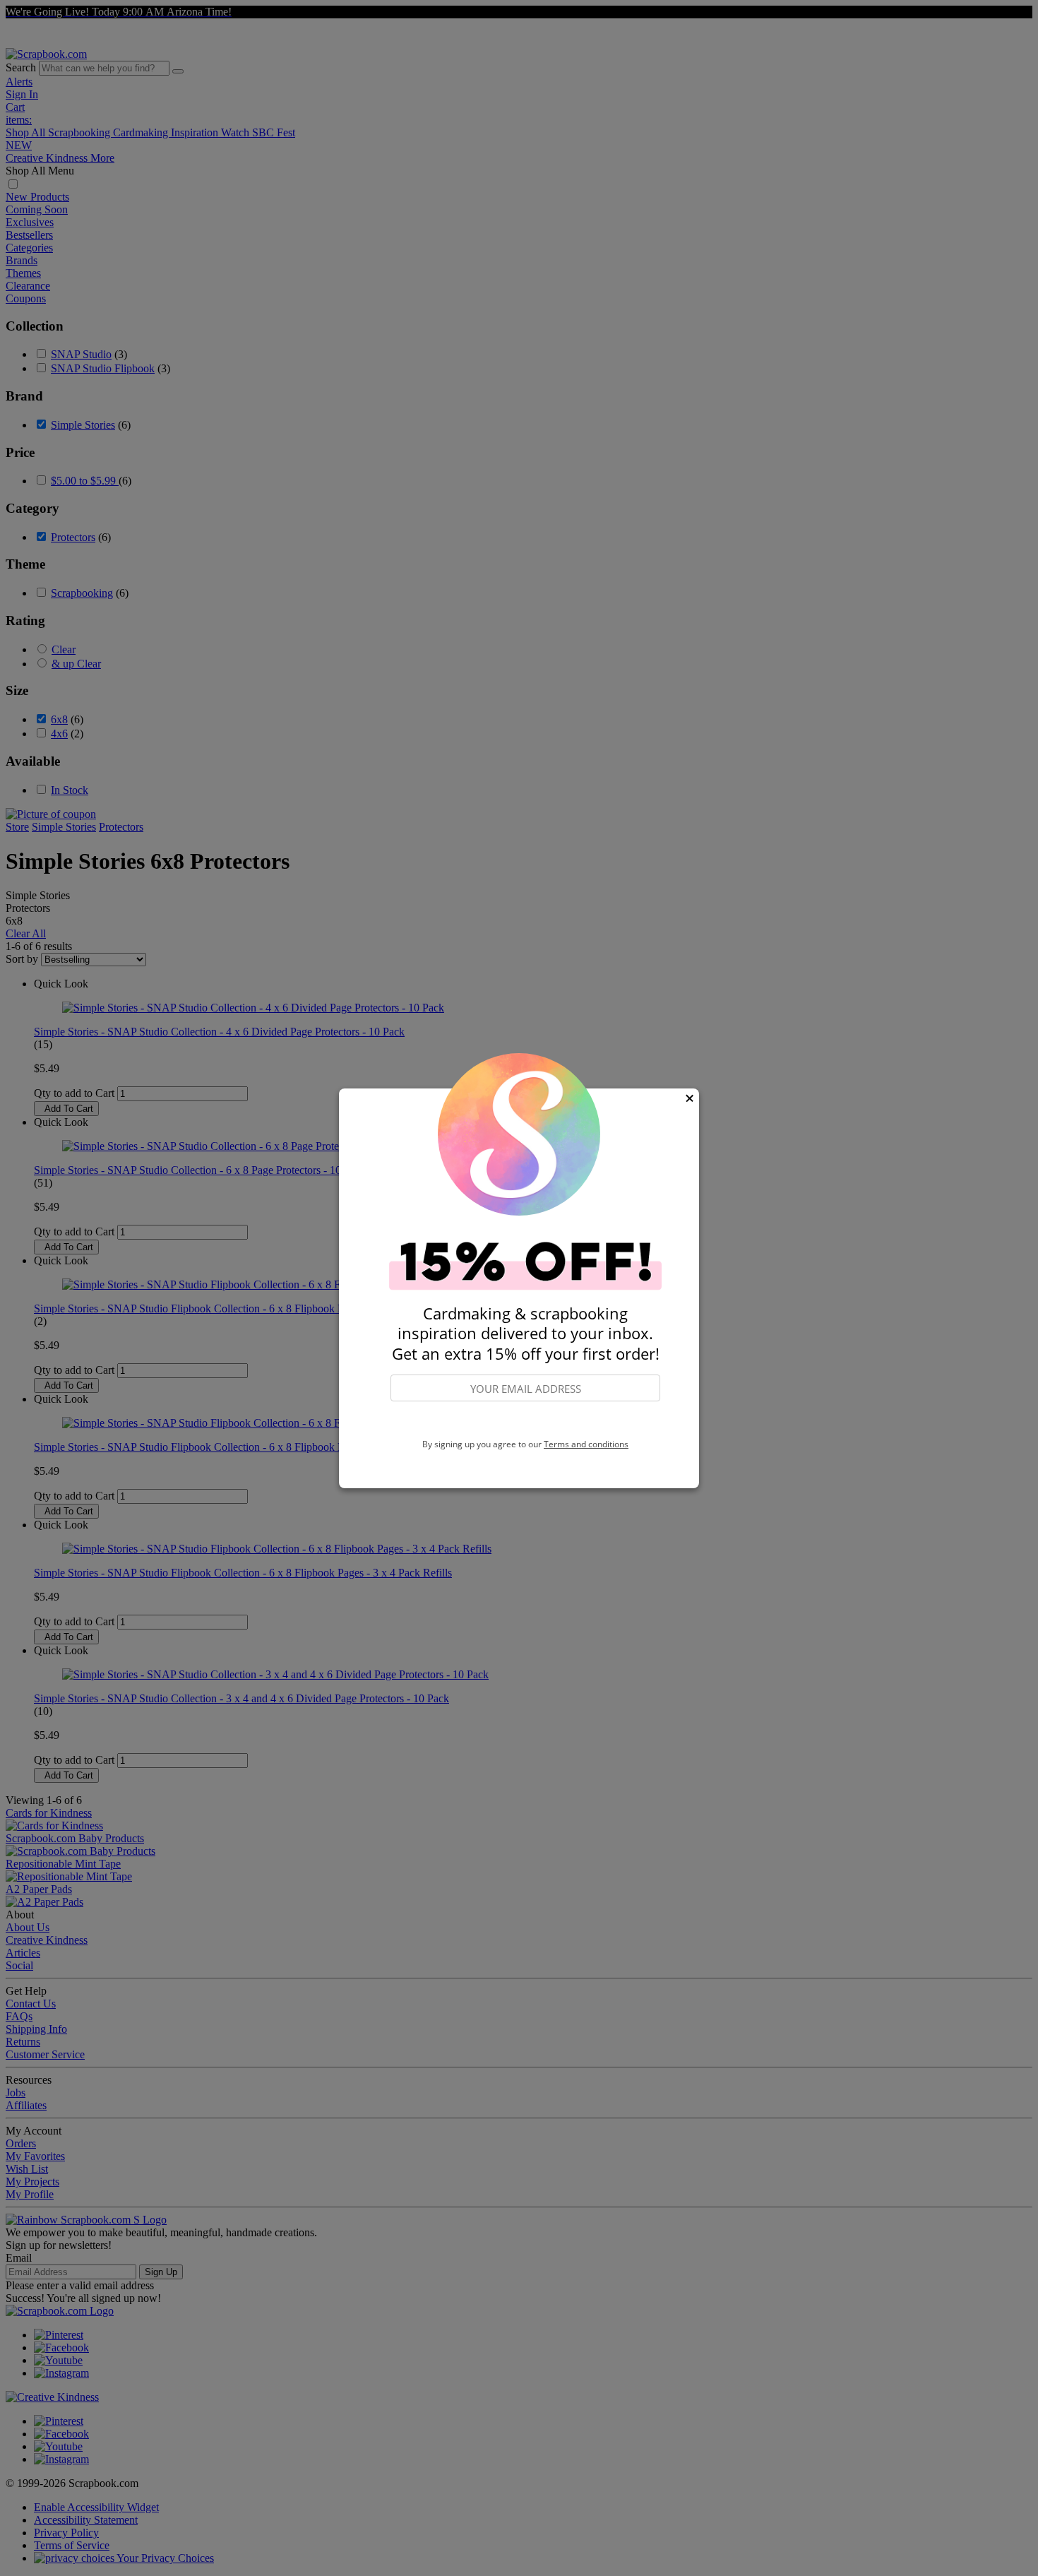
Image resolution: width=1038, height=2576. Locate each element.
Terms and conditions (586, 1444)
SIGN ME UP (525, 1420)
